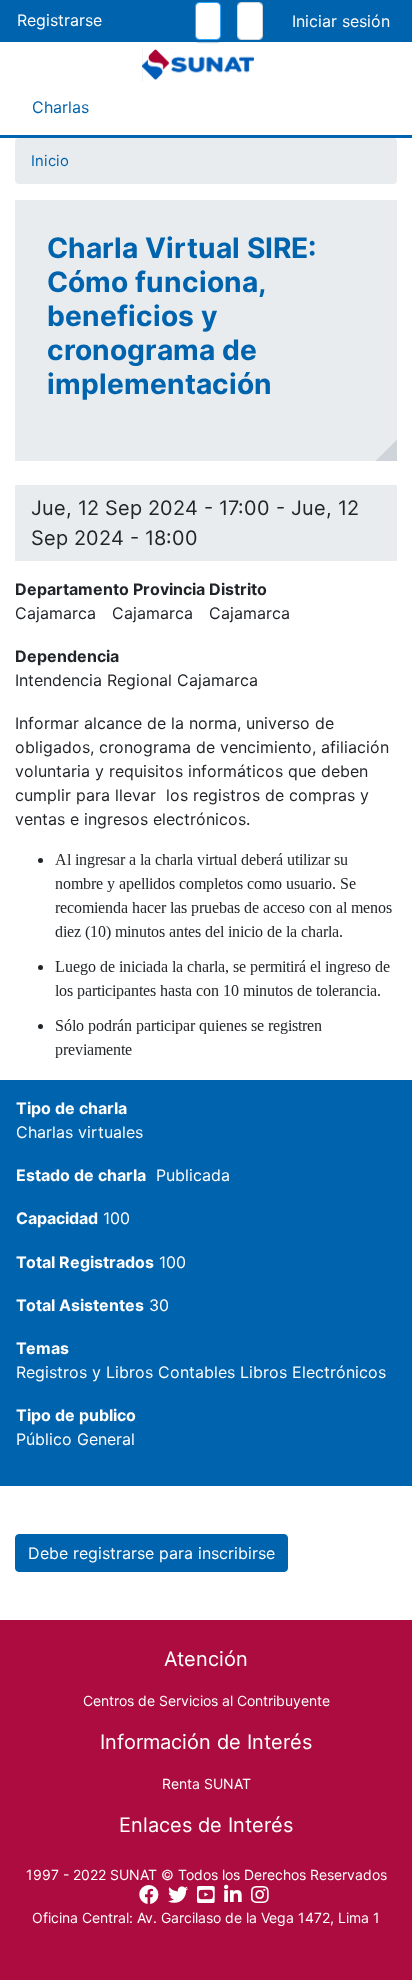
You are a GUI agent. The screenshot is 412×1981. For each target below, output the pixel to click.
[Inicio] (197, 64)
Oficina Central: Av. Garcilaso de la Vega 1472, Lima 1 (206, 1917)
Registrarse (59, 20)
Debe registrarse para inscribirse (151, 1553)
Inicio (50, 161)
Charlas (60, 107)
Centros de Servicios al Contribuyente (206, 1700)
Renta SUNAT (206, 1783)
